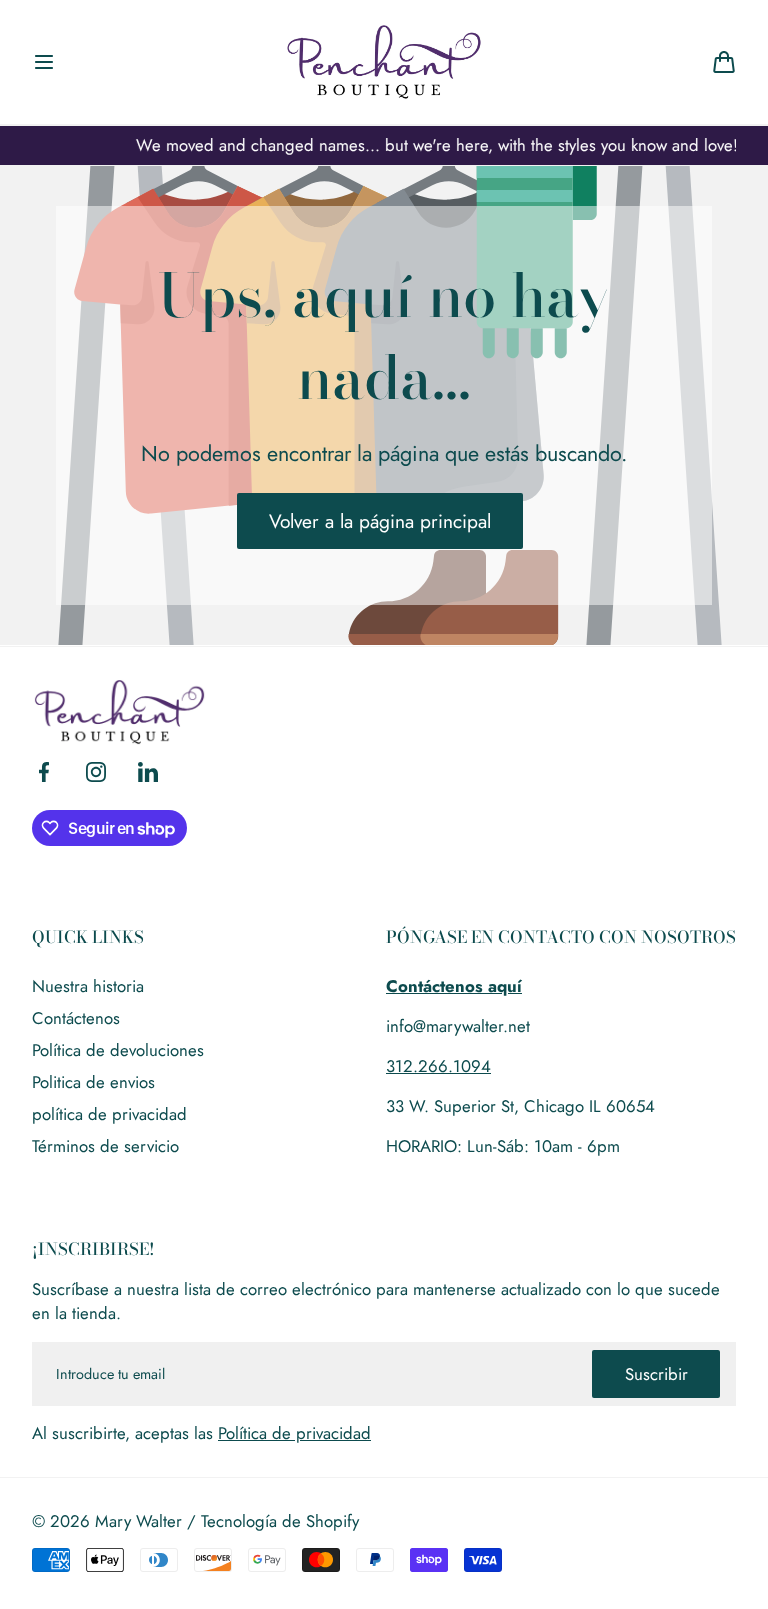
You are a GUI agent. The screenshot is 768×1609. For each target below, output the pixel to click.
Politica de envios (93, 1082)
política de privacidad (109, 1114)
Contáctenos (76, 1018)
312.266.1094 (438, 1066)
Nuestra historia (88, 986)
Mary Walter (138, 1521)
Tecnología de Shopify (280, 1521)
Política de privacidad (294, 1433)
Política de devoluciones (118, 1050)
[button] (44, 62)
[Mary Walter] (384, 62)
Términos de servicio (105, 1146)
